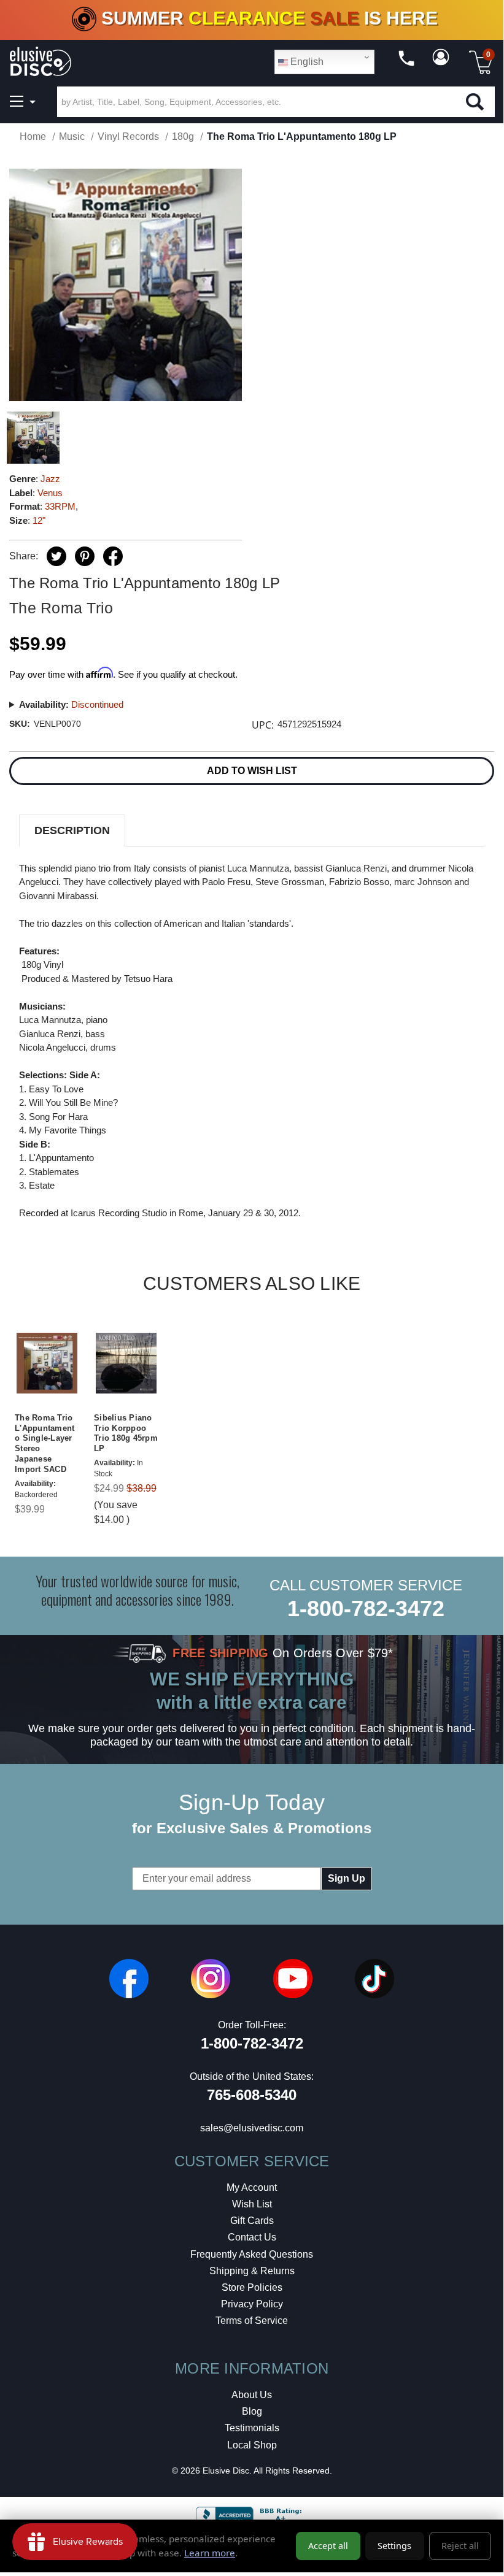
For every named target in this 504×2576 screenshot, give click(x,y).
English (306, 62)
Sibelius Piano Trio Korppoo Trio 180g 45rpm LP (126, 1433)
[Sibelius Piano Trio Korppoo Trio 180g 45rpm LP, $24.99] (126, 1363)
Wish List (252, 2204)
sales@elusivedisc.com (252, 2128)
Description (72, 830)
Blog (252, 2411)
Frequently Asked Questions (252, 2254)
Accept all (328, 2546)
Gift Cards (252, 2221)
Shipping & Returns (252, 2271)
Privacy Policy (252, 2304)
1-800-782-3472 (366, 1608)
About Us (252, 2395)
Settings (394, 2546)
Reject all (460, 2546)
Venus (50, 493)
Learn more (210, 2553)
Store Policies (252, 2287)
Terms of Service (252, 2321)
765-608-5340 (252, 2095)
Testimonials (252, 2428)
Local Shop (252, 2445)
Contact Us (252, 2237)
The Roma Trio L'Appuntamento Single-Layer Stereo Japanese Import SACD (45, 1443)
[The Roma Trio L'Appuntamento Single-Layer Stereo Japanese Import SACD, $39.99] (47, 1363)
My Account (252, 2187)
